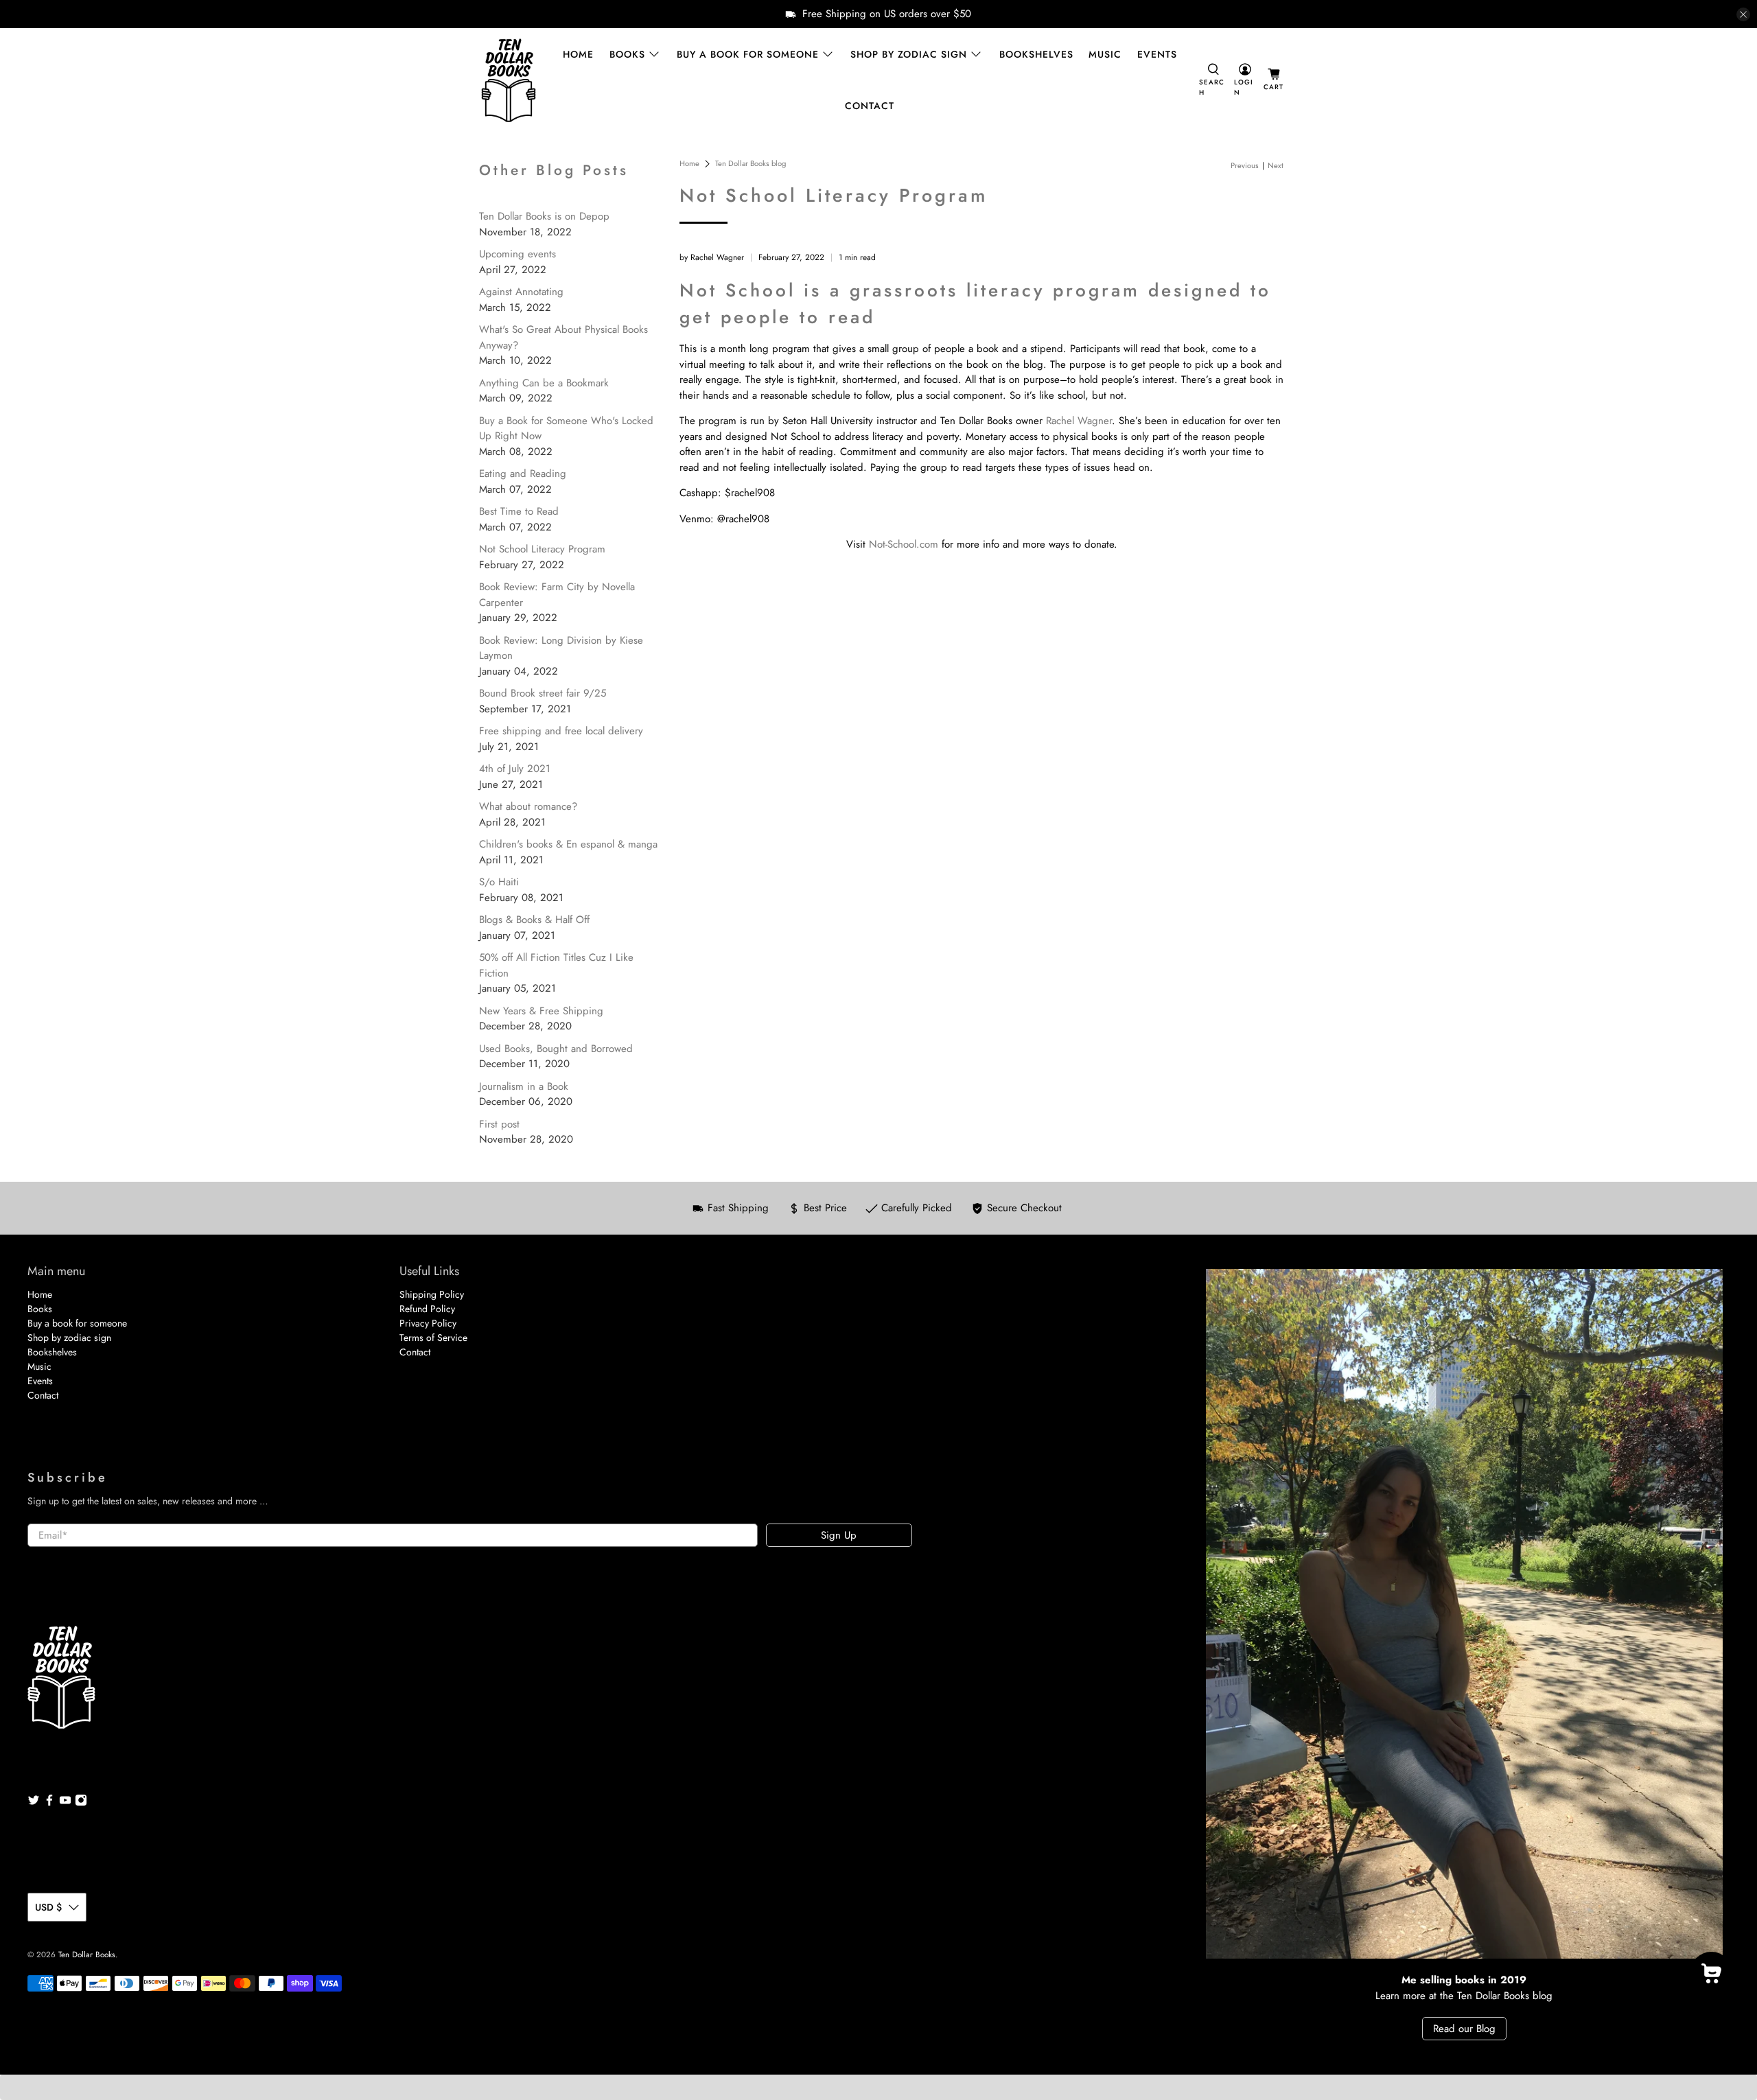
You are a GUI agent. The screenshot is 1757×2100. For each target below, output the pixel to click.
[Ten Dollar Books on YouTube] (65, 1803)
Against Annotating (521, 292)
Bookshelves (1036, 54)
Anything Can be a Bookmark (544, 383)
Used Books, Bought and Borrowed (556, 1049)
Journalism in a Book (524, 1086)
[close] (1743, 14)
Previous (1245, 166)
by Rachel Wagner (712, 257)
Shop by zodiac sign (909, 54)
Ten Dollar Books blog (750, 164)
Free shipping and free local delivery (561, 731)
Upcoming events (517, 254)
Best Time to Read (519, 511)
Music (1105, 54)
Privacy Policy (428, 1323)
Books (627, 54)
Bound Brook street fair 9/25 (543, 693)
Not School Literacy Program (542, 549)
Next (1276, 166)
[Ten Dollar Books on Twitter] (34, 1803)
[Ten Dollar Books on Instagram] (81, 1803)
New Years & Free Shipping (541, 1011)
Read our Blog (1464, 2029)
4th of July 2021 (515, 769)
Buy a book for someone (748, 54)
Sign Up (839, 1535)
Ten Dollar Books (87, 1955)
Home (578, 54)
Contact (870, 106)
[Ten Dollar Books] (509, 80)
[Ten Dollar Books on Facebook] (49, 1803)
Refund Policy (427, 1309)
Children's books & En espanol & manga (568, 844)
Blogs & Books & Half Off (534, 920)
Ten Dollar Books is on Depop (544, 216)
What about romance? (528, 806)
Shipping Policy (432, 1294)
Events (1157, 54)
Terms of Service (433, 1338)
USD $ (48, 1907)
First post (499, 1124)
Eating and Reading (523, 474)
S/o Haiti (499, 882)
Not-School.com (904, 544)
